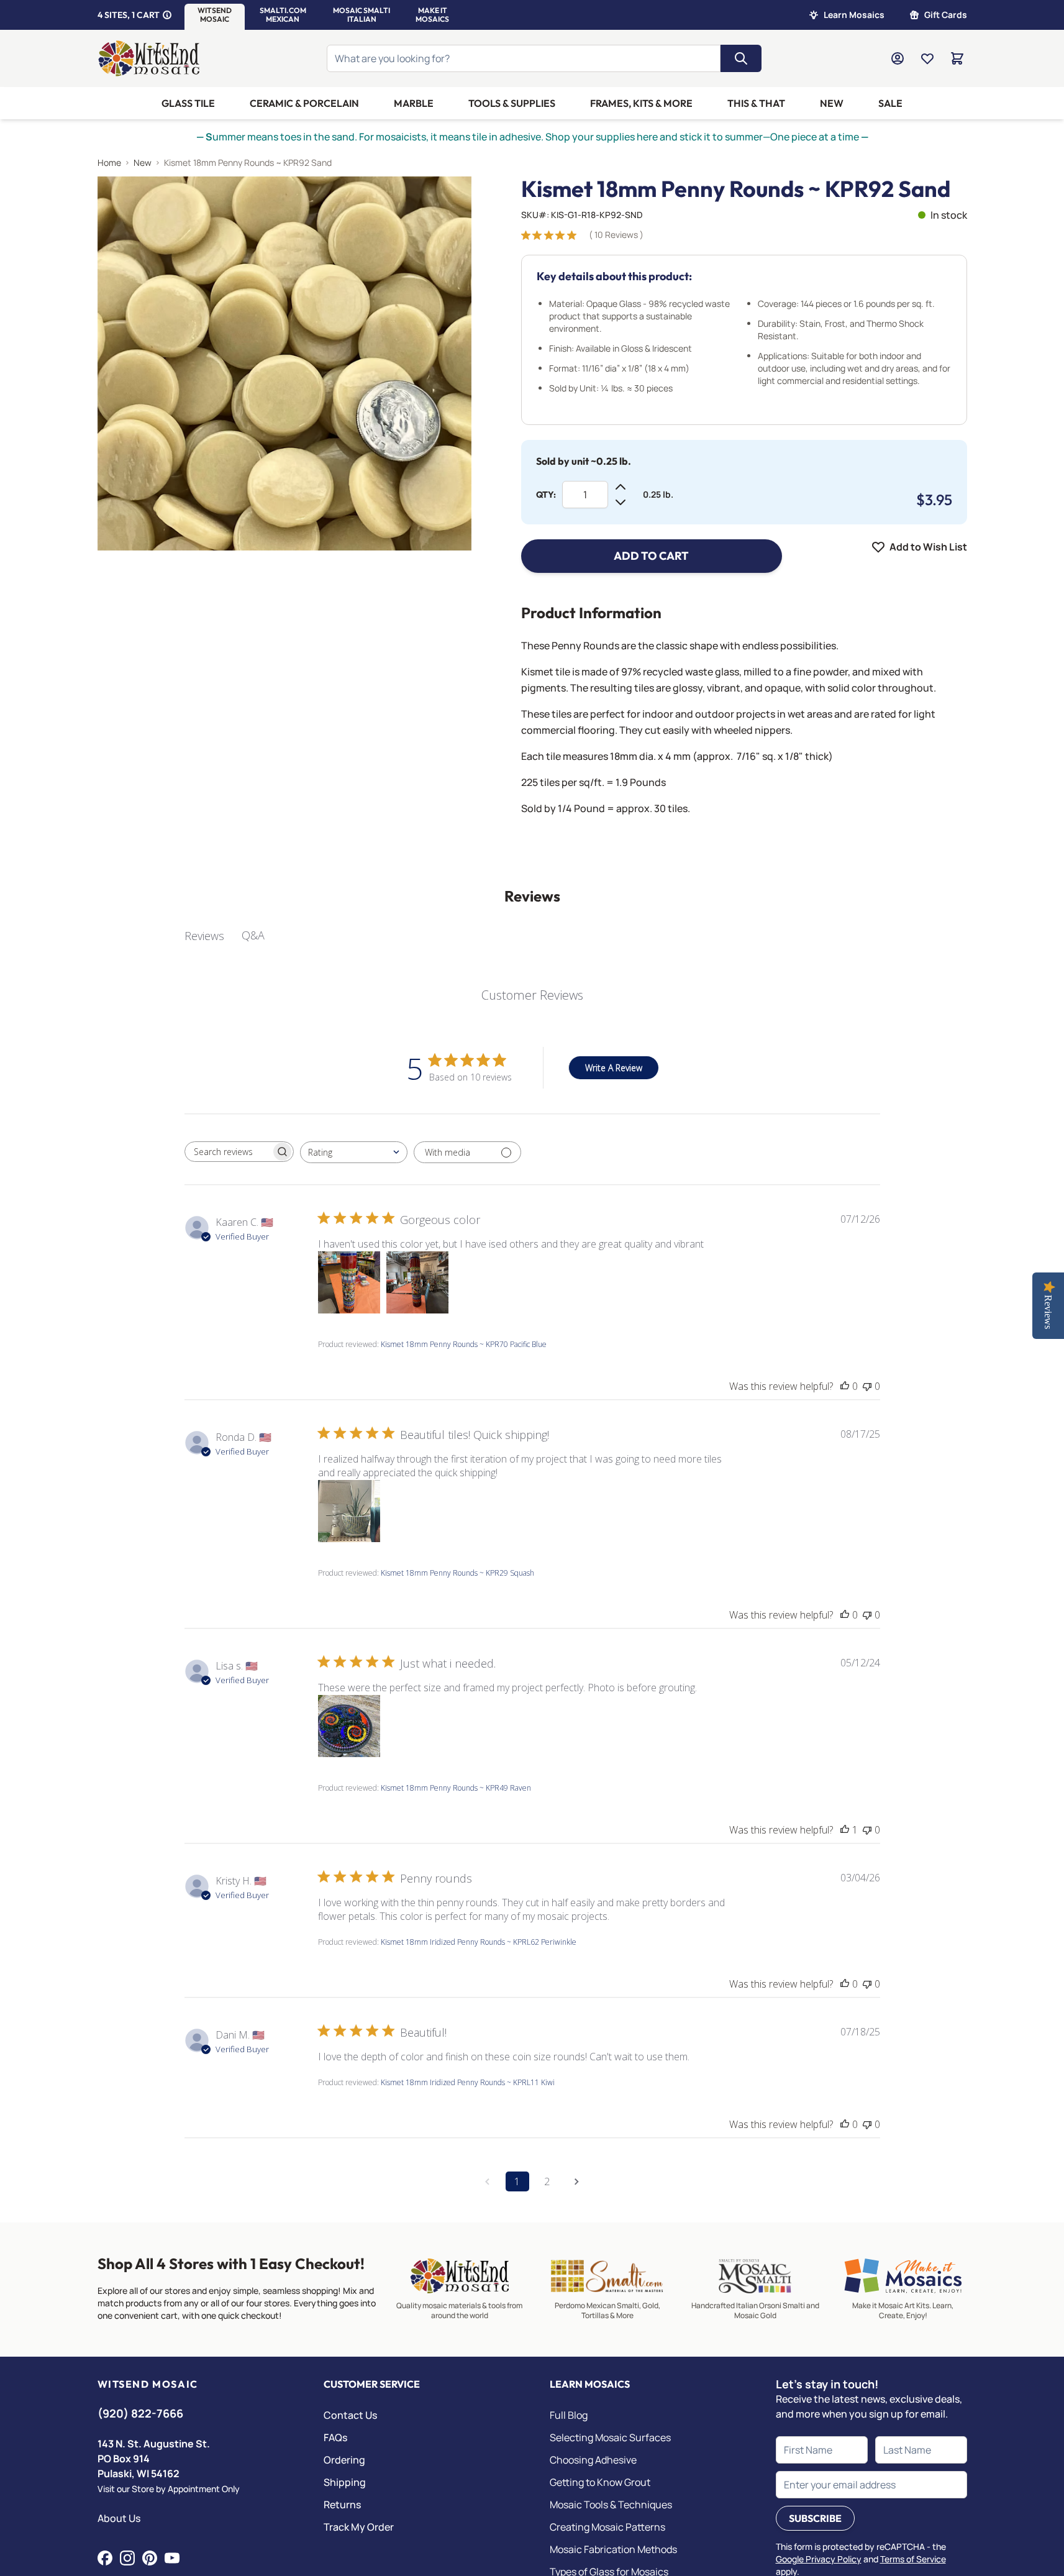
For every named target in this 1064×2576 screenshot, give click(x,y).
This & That (756, 103)
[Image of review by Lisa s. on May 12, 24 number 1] (349, 1726)
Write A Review (614, 1068)
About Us (119, 2518)
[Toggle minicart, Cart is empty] (957, 58)
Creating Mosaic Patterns (607, 2527)
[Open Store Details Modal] (167, 15)
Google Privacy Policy (819, 2559)
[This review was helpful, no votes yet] (845, 1386)
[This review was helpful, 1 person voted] (845, 1830)
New (832, 103)
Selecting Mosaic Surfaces (610, 2437)
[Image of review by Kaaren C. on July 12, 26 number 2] (417, 1282)
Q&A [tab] (253, 935)
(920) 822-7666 (140, 2413)
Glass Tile (188, 103)
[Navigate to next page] (577, 2181)
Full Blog (569, 2415)
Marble (414, 103)
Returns (342, 2505)
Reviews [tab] (204, 936)
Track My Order (359, 2527)
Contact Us (350, 2415)
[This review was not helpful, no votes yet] (867, 1386)
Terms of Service (913, 2559)
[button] (215, 15)
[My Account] (898, 58)
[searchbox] (228, 1152)
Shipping (345, 2482)
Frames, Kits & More (641, 103)
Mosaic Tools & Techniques (611, 2505)
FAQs (335, 2437)
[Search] (741, 58)
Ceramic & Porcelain (304, 103)
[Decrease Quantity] (621, 502)
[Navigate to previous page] (488, 2181)
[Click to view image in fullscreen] (284, 363)
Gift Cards (946, 15)
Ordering (344, 2460)
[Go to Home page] (149, 58)
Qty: (546, 495)
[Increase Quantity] (621, 487)
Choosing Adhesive (593, 2460)
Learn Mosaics (854, 15)
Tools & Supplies (512, 103)
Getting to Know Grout (600, 2482)
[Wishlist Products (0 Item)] (927, 58)
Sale (890, 103)
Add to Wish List (928, 547)
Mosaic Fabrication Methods (613, 2549)
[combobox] (354, 1152)
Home (109, 162)
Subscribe (815, 2518)
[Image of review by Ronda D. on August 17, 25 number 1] (349, 1511)
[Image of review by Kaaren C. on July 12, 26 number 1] (349, 1282)
